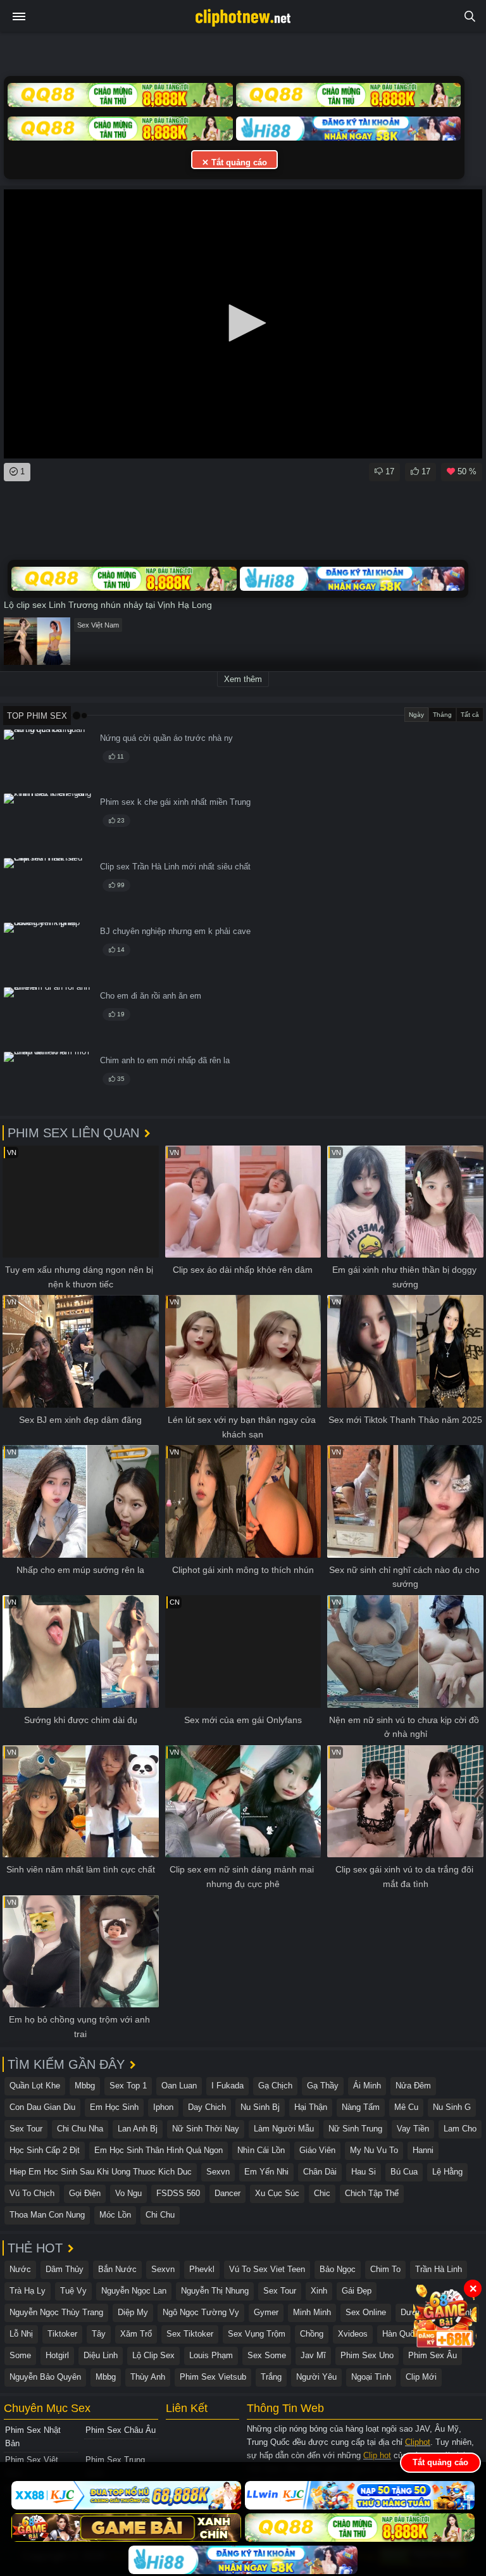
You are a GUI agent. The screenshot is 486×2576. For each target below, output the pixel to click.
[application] (243, 324)
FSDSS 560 (178, 2193)
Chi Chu (160, 2215)
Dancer (227, 2193)
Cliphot (418, 2442)
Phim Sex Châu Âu (121, 2430)
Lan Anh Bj (138, 2129)
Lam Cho (460, 2129)
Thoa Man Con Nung (47, 2215)
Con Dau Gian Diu (42, 2107)
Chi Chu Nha (80, 2129)
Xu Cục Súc (277, 2193)
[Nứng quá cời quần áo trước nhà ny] (48, 760)
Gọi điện (85, 2193)
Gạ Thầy (323, 2086)
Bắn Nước (117, 2269)
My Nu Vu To (374, 2150)
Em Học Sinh (114, 2107)
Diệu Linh (101, 2355)
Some (20, 2355)
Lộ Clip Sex (153, 2355)
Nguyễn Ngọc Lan (134, 2291)
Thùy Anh (148, 2377)
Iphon (163, 2107)
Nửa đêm (413, 2086)
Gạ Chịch (275, 2086)
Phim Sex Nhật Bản (33, 2437)
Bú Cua (404, 2172)
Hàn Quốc (401, 2334)
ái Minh (367, 2086)
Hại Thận (311, 2107)
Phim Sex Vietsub (213, 2377)
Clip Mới (421, 2377)
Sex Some (267, 2355)
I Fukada (227, 2086)
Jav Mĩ (313, 2355)
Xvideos (353, 2334)
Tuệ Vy (73, 2291)
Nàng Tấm (361, 2107)
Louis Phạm (211, 2355)
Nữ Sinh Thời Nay (206, 2129)
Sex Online (366, 2312)
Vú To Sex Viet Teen (267, 2269)
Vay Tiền (413, 2129)
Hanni (423, 2150)
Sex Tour (26, 2129)
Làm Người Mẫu (284, 2129)
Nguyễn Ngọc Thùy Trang (56, 2312)
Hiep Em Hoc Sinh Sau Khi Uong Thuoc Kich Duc (101, 2172)
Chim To (385, 2269)
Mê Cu (406, 2107)
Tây (99, 2334)
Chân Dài (320, 2172)
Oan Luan (179, 2086)
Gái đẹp (357, 2291)
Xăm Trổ (136, 2334)
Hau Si (364, 2172)
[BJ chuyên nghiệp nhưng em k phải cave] (48, 953)
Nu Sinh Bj (260, 2107)
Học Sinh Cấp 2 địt (45, 2150)
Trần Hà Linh (439, 2269)
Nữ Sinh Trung (355, 2129)
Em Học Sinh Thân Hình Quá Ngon (159, 2150)
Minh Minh (312, 2312)
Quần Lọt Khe (35, 2086)
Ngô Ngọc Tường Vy (201, 2312)
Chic (322, 2193)
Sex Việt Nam (98, 625)
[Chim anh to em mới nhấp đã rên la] (48, 1082)
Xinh (319, 2291)
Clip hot (377, 2455)
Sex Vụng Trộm (257, 2334)
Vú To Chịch (32, 2193)
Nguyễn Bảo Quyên (45, 2377)
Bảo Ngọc (338, 2269)
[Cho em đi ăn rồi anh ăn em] (48, 1017)
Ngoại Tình (371, 2377)
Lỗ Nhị (21, 2334)
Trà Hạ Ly (28, 2291)
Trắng (271, 2377)
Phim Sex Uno (367, 2355)
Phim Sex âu (433, 2355)
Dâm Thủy (65, 2269)
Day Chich (207, 2107)
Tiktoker (62, 2334)
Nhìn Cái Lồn (261, 2150)
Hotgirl (57, 2355)
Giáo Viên (317, 2150)
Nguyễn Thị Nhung (215, 2291)
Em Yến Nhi (266, 2172)
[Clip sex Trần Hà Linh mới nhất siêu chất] (48, 888)
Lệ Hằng (447, 2172)
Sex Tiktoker (190, 2334)
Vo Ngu (128, 2193)
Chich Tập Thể (372, 2193)
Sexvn (218, 2172)
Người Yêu (316, 2377)
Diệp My (133, 2312)
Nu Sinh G (452, 2107)
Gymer (266, 2312)
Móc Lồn (115, 2215)
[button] (243, 323)
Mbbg (85, 2086)
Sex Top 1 (128, 2086)
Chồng (312, 2334)
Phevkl (202, 2269)
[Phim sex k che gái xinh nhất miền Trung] (48, 824)
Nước (20, 2269)
